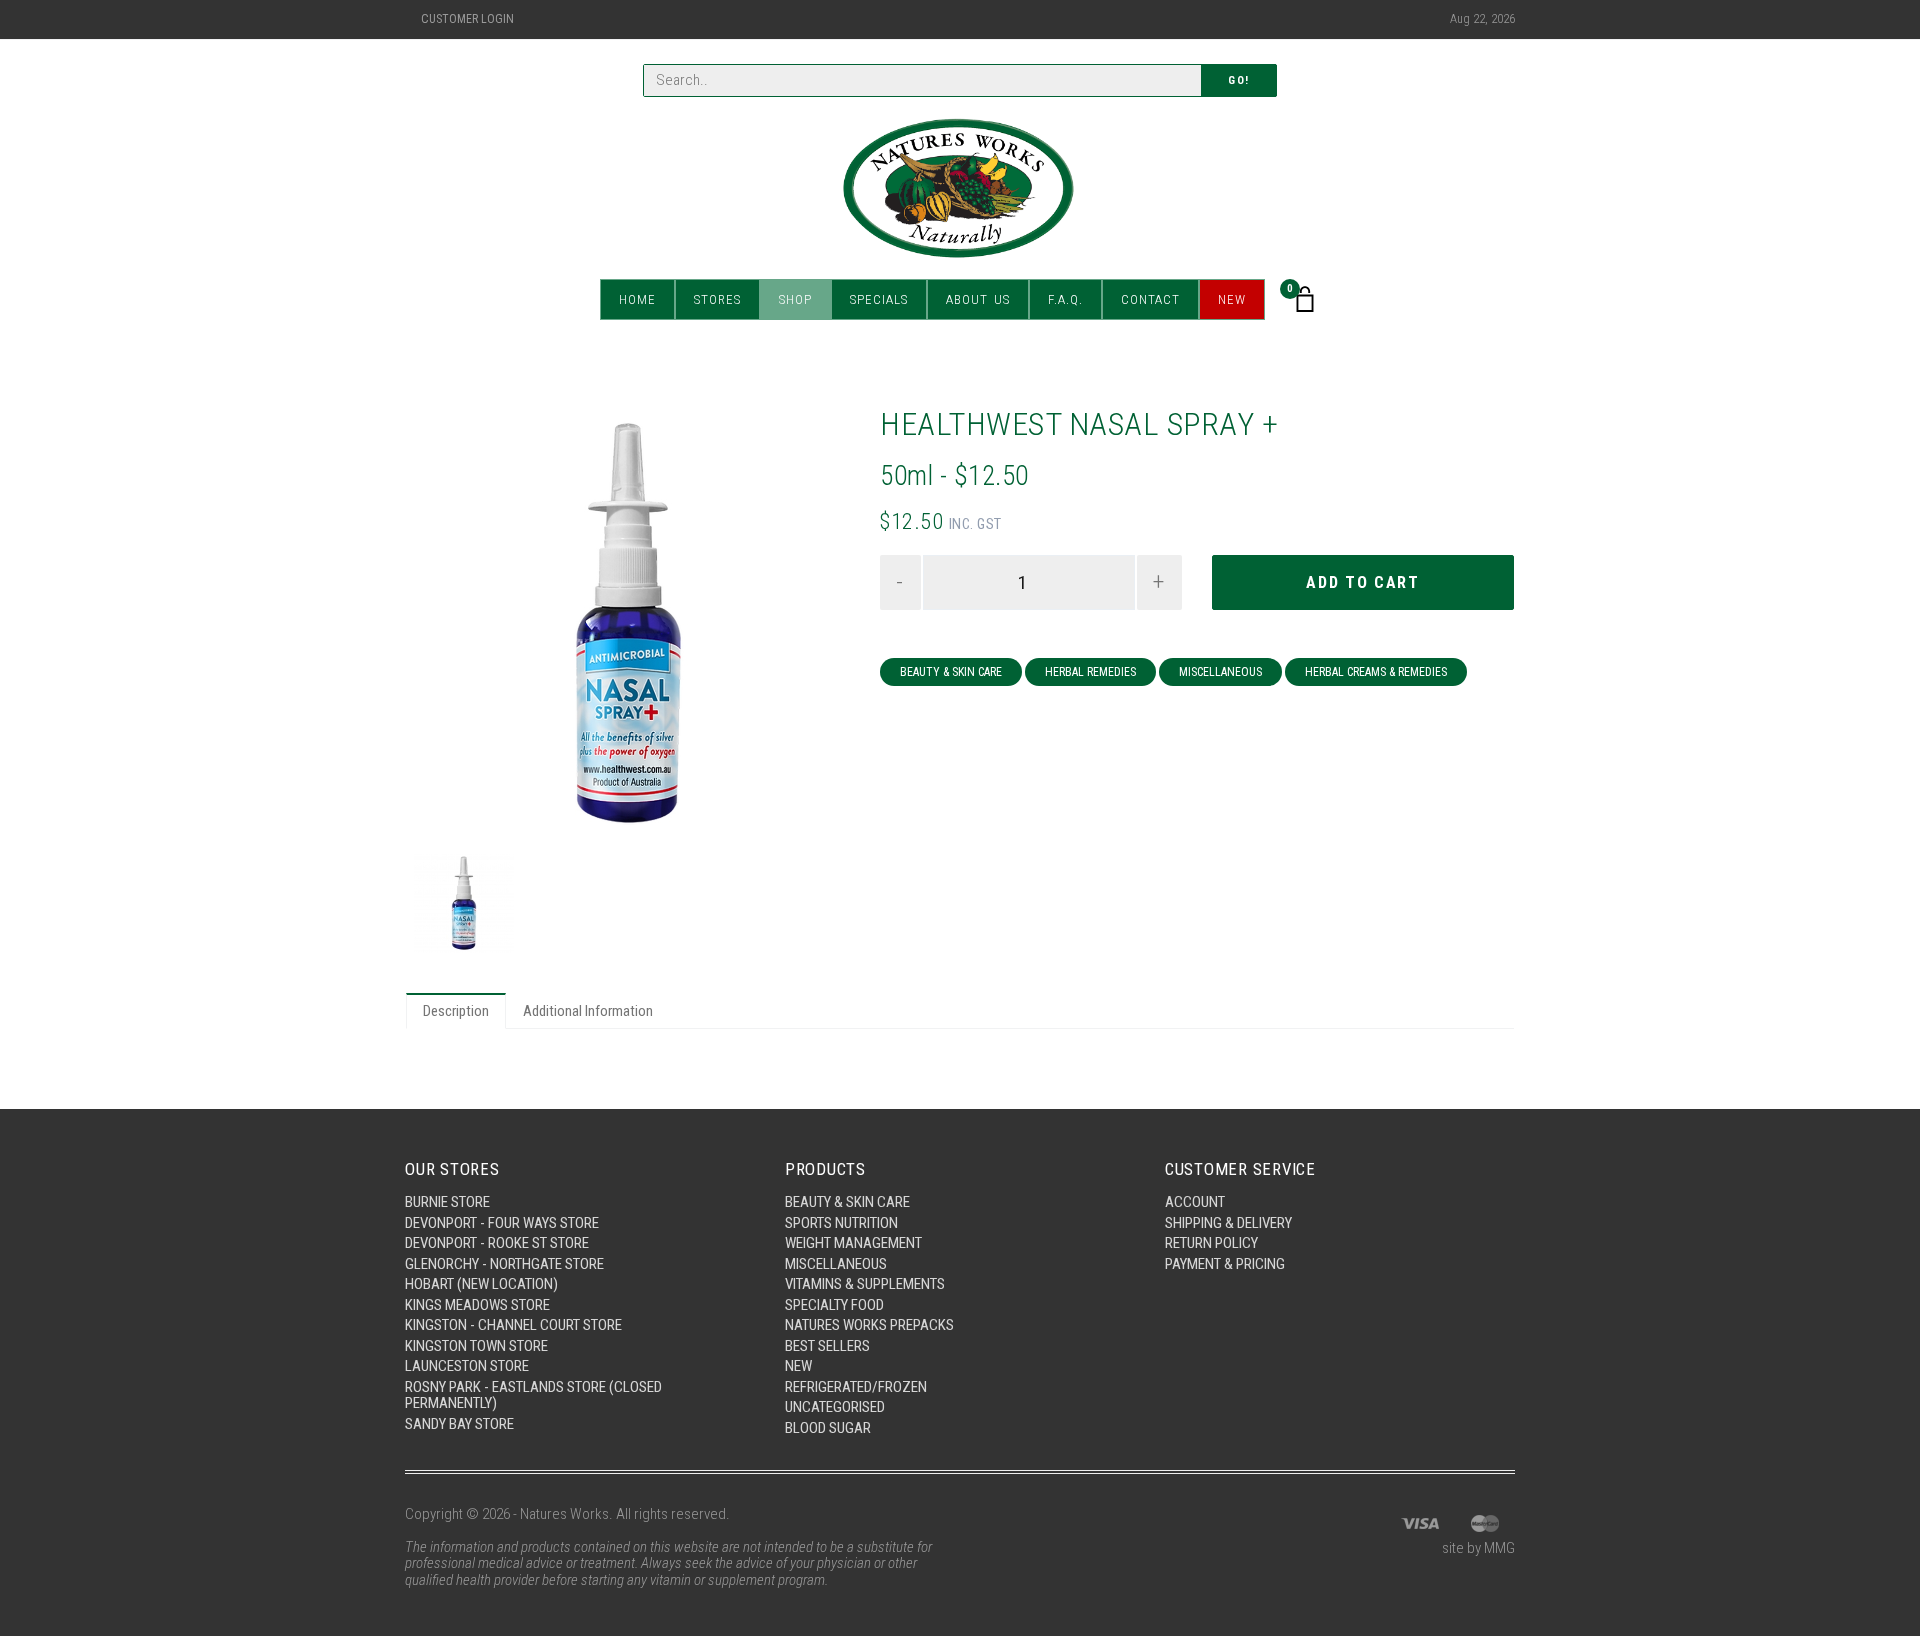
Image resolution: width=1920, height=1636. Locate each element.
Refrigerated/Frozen (856, 1387)
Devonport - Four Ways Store (502, 1223)
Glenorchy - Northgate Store (504, 1264)
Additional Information (588, 1011)
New (1232, 299)
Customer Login (467, 19)
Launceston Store (467, 1366)
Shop (795, 299)
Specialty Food (834, 1305)
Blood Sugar (828, 1428)
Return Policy (1211, 1243)
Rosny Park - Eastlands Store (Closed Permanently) (533, 1395)
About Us (978, 299)
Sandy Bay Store (459, 1424)
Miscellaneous (1220, 672)
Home (637, 299)
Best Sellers (827, 1346)
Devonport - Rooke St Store (497, 1243)
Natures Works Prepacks (869, 1325)
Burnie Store (447, 1202)
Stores (717, 299)
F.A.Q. (1065, 299)
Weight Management (853, 1243)
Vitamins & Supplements (865, 1284)
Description (456, 1011)
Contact (1150, 299)
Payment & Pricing (1225, 1264)
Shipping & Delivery (1228, 1223)
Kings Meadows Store (477, 1305)
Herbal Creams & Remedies (1376, 672)
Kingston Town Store (476, 1346)
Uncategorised (835, 1407)
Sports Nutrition (841, 1223)
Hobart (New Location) (481, 1284)
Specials (879, 299)
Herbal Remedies (1090, 672)
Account (1195, 1202)
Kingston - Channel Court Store (513, 1325)
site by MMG (1478, 1548)
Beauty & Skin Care (951, 672)
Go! (1239, 80)
